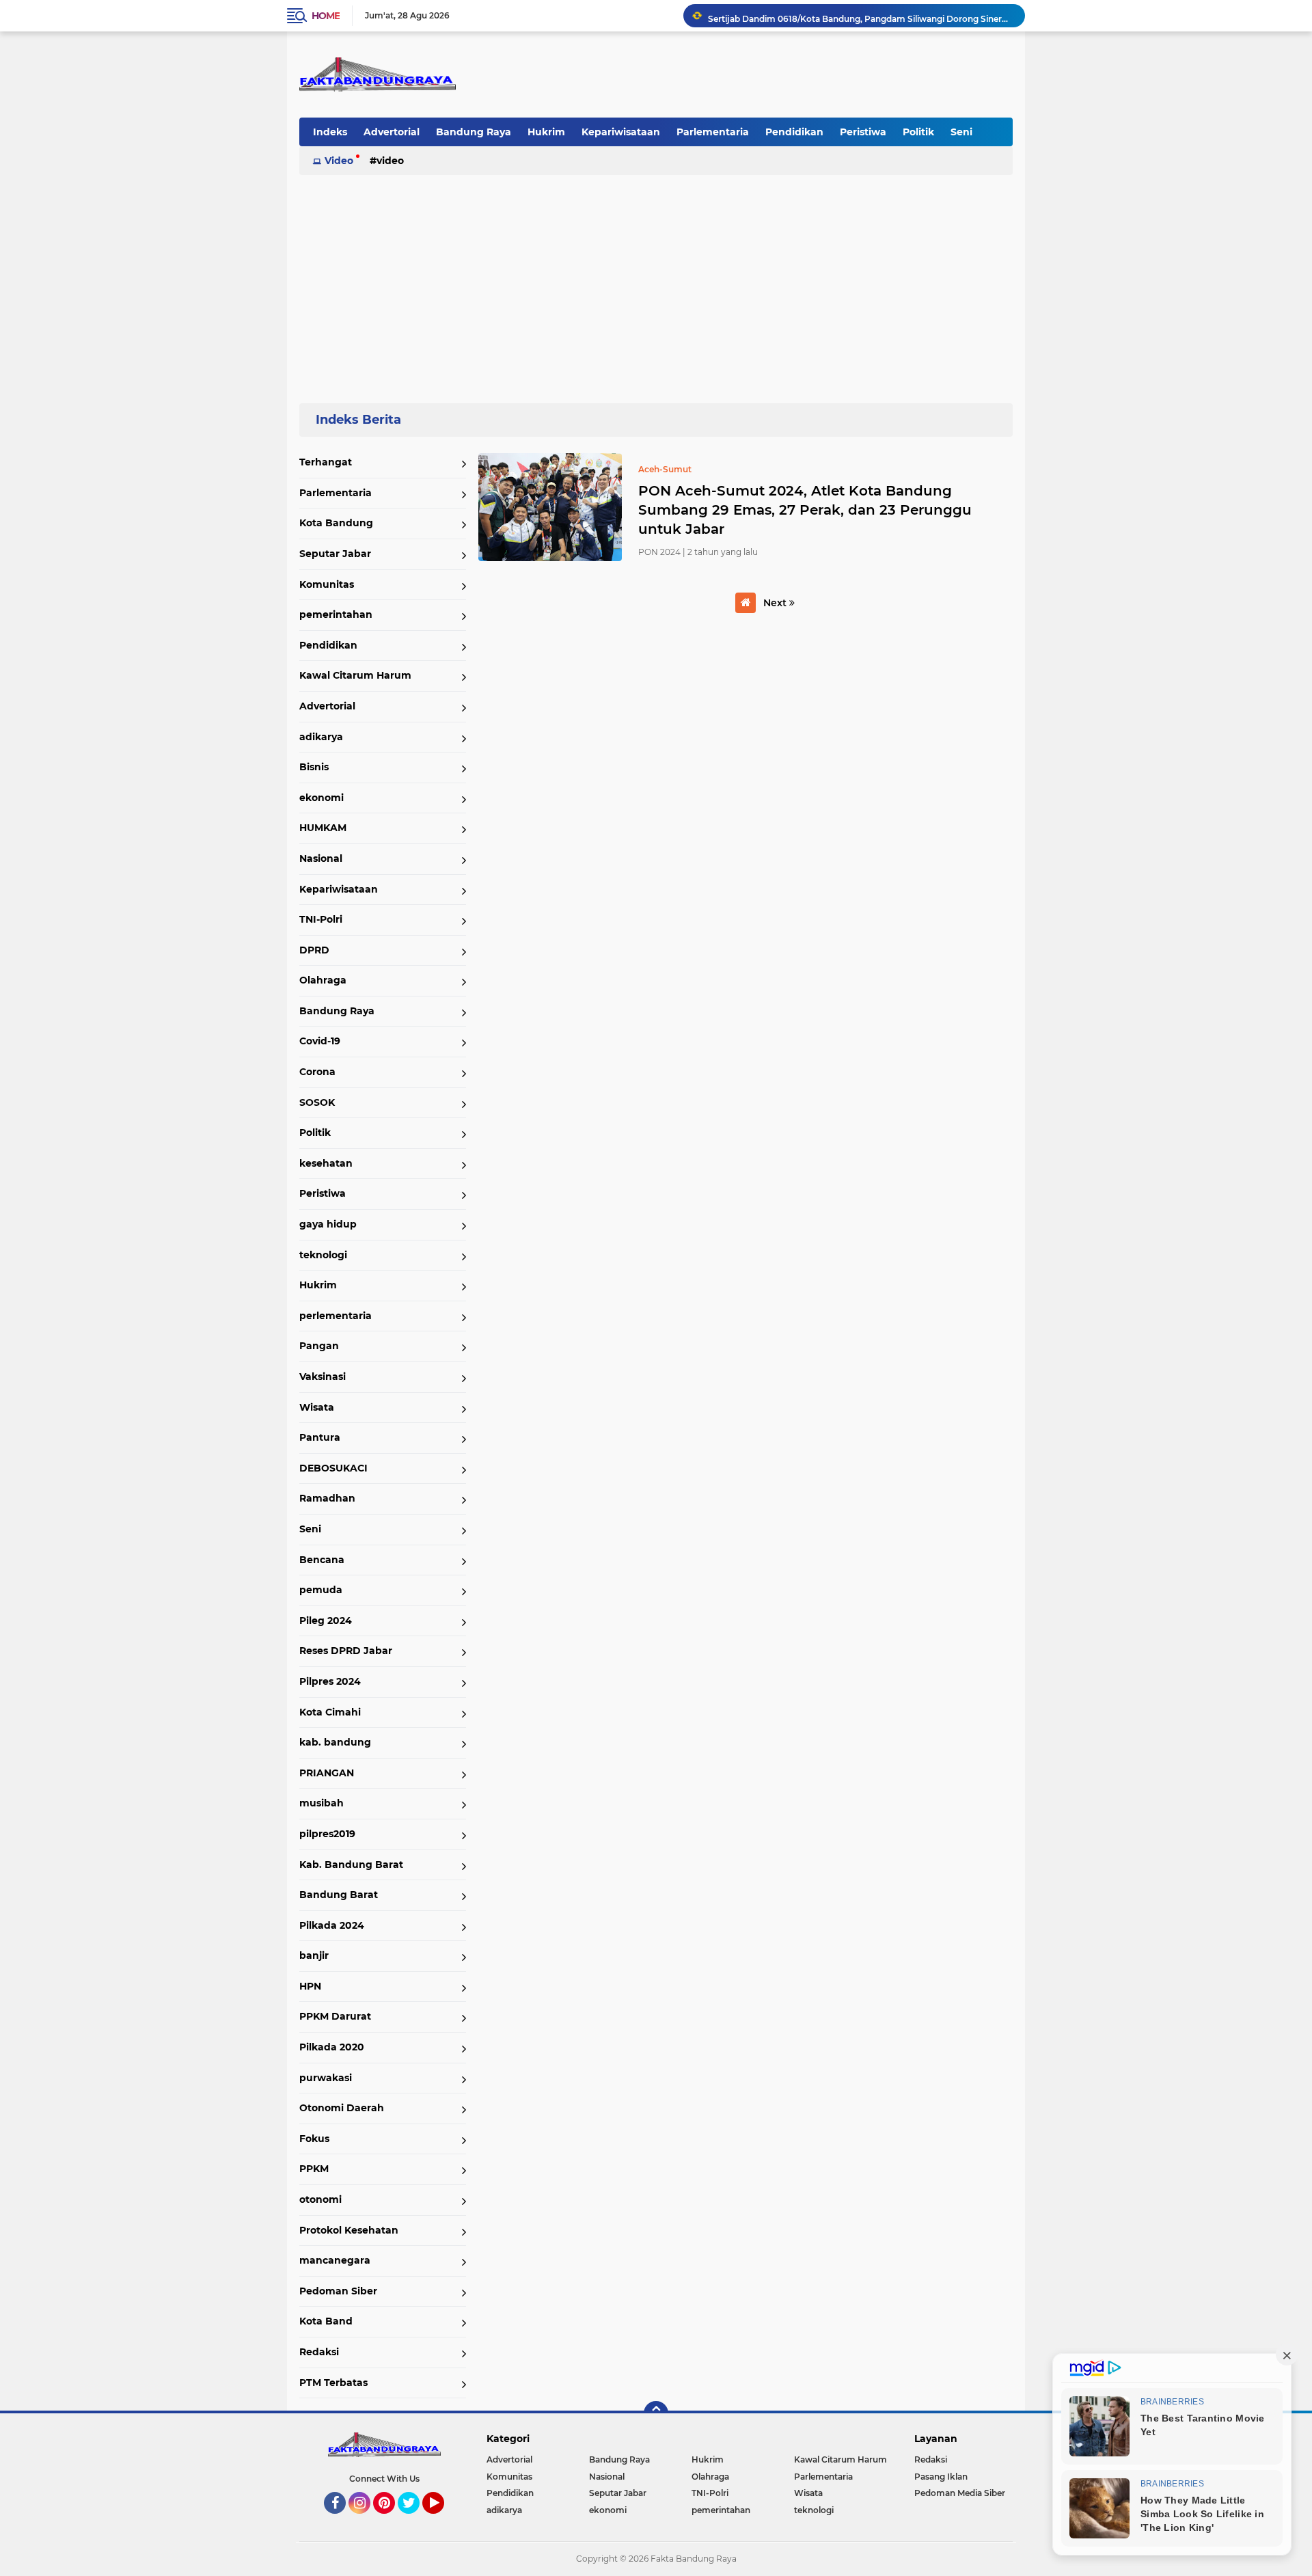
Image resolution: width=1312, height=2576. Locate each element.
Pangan (319, 1346)
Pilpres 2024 (330, 1681)
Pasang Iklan (941, 2477)
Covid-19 (320, 1041)
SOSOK (317, 1102)
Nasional (321, 858)
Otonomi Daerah (342, 2108)
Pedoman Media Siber (960, 2493)
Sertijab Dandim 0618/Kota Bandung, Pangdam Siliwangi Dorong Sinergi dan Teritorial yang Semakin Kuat (860, 15)
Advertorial (392, 132)
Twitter (415, 2520)
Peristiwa (863, 132)
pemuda (321, 1590)
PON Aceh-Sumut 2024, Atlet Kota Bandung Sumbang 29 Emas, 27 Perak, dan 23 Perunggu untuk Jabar (805, 510)
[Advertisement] (656, 283)
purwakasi (326, 2078)
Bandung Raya (474, 132)
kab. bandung (335, 1742)
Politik (918, 132)
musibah (322, 1803)
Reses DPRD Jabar (346, 1651)
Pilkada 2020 (332, 2047)
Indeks (330, 132)
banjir (314, 1955)
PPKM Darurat (335, 2016)
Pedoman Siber (338, 2291)
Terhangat (326, 462)
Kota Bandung (336, 523)
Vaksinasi (323, 1377)
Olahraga (323, 980)
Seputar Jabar (335, 554)
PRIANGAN (327, 1773)
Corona (317, 1072)
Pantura (320, 1437)
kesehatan (326, 1163)
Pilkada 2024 (332, 1925)
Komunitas (327, 584)
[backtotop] (656, 2413)
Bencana (322, 1560)
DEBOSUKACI (333, 1468)
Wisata (317, 1407)
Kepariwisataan (621, 132)
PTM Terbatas (333, 2383)
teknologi (323, 1255)
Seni (961, 132)
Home (326, 16)
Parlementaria (713, 132)
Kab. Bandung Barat (351, 1865)
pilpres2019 (327, 1834)
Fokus (314, 2139)
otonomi (320, 2199)
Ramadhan (327, 1498)
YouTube (442, 2520)
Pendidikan (794, 132)
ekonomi (322, 798)
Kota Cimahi (330, 1712)
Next (776, 603)
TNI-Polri (321, 919)
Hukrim (546, 132)
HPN (310, 1986)
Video (339, 161)
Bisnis (314, 767)
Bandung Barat (339, 1895)
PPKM (314, 2169)
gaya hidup (328, 1224)
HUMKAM (323, 828)
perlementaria (336, 1316)
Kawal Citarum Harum (355, 675)
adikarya (321, 737)
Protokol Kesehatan (349, 2230)
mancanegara (335, 2260)
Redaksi (319, 2352)
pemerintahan (336, 614)
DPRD (314, 950)
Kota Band (326, 2321)
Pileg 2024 (326, 1621)
